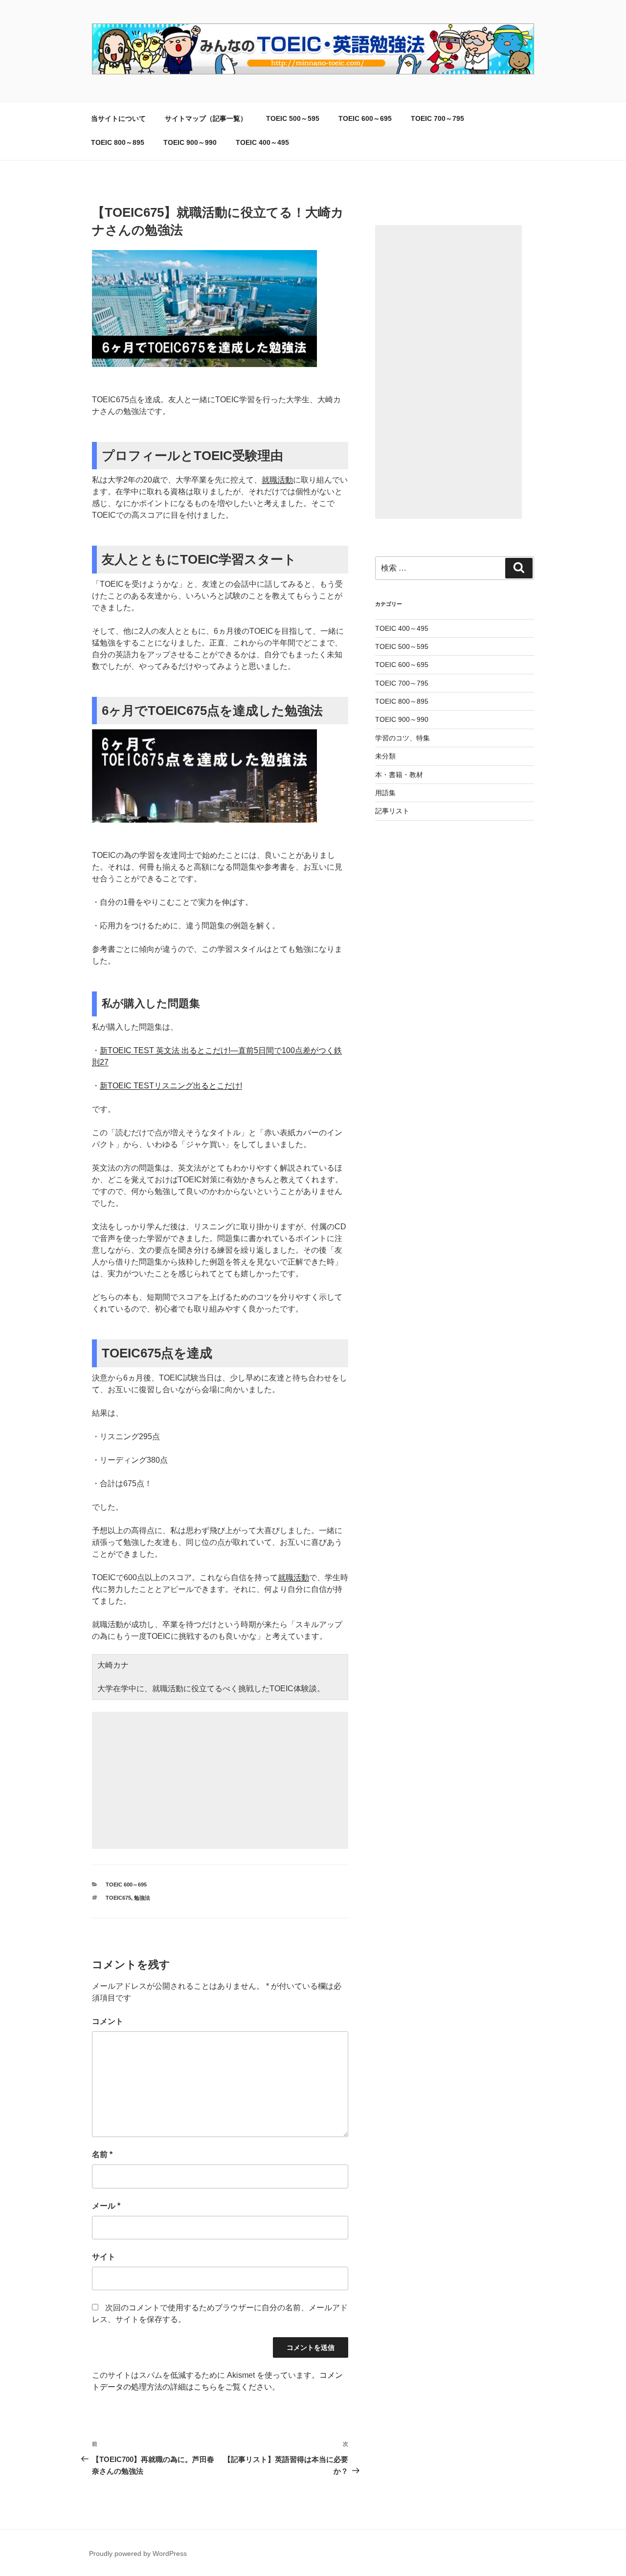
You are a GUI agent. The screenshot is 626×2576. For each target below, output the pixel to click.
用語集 (385, 793)
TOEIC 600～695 (365, 118)
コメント (108, 2021)
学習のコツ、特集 (402, 738)
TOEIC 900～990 (190, 142)
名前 (102, 2154)
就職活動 (277, 480)
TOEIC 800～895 (118, 142)
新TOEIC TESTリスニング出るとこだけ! (171, 1086)
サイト (104, 2257)
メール (106, 2206)
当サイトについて (118, 118)
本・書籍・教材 (399, 775)
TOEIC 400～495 (262, 142)
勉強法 (142, 1898)
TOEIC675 (118, 1898)
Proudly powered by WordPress (138, 2553)
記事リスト (392, 811)
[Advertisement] (220, 1780)
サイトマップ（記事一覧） (206, 118)
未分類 (385, 756)
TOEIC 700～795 (437, 118)
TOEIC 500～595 (293, 118)
